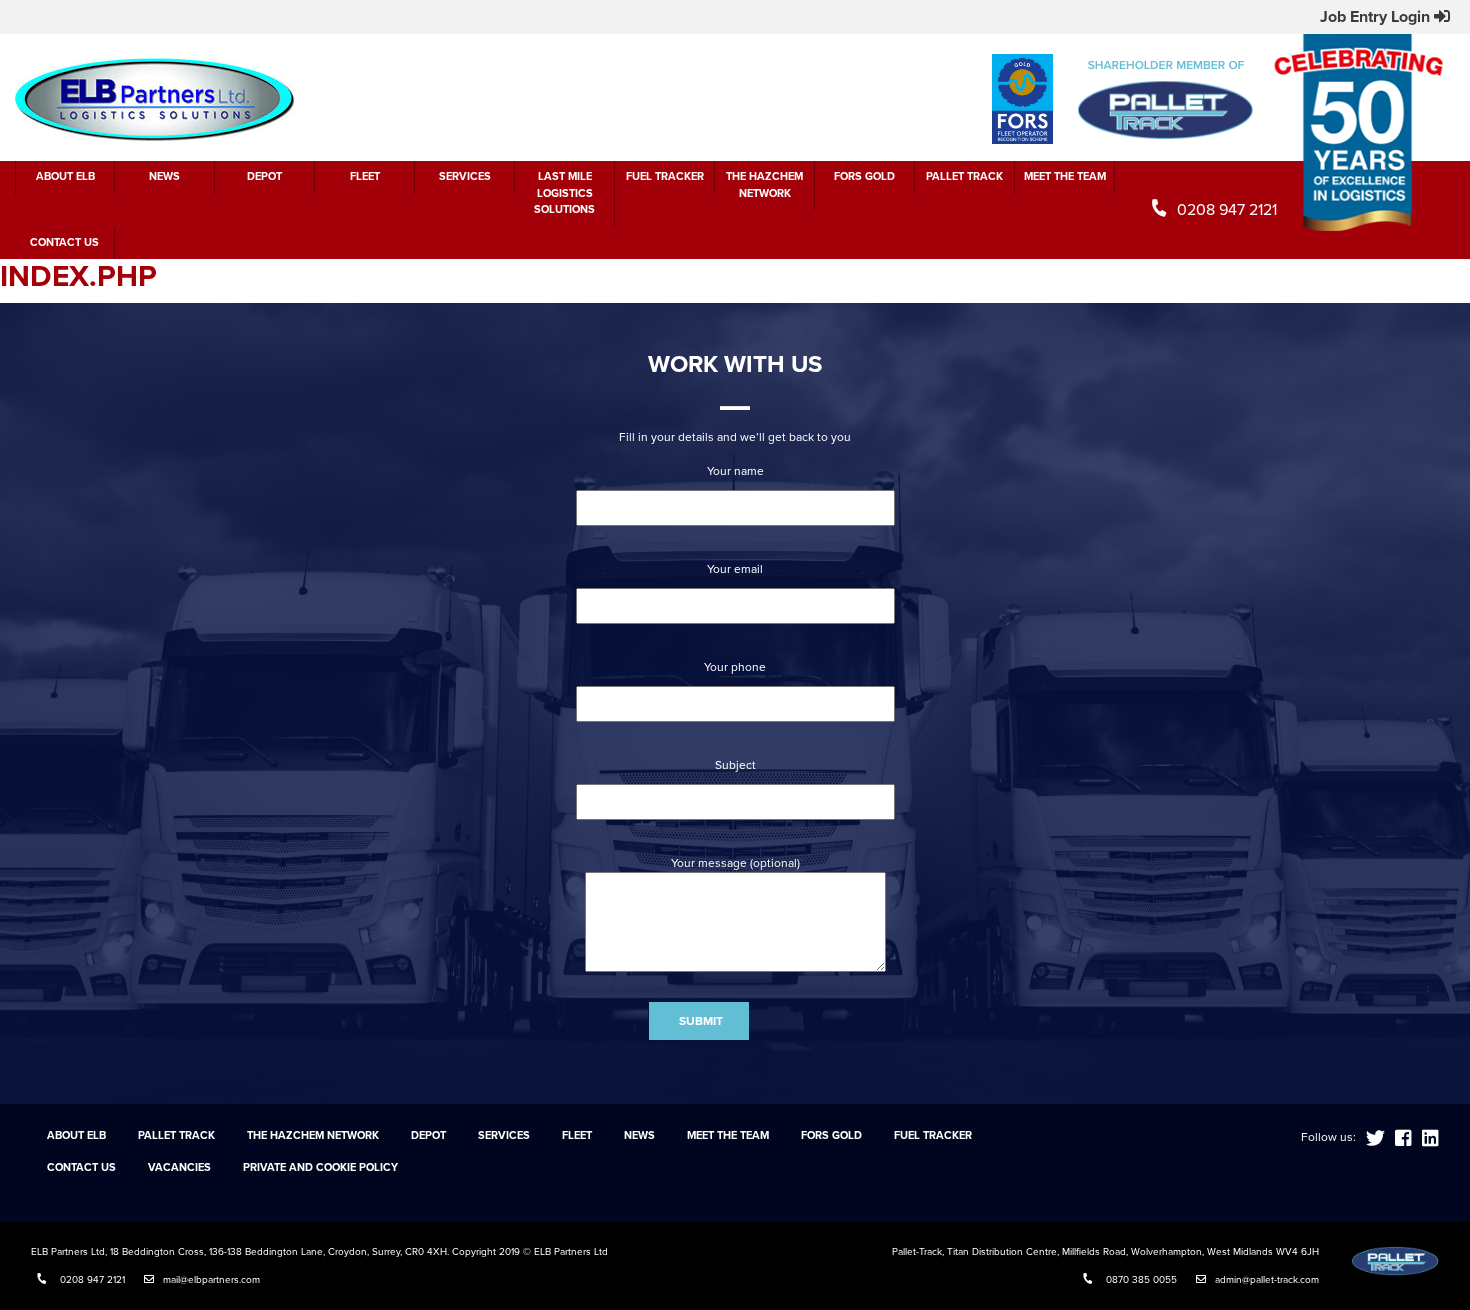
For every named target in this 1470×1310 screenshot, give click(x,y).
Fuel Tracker (665, 176)
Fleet (365, 176)
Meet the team (1065, 176)
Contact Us (64, 242)
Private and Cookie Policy (320, 1167)
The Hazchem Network (764, 185)
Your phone (735, 667)
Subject (735, 765)
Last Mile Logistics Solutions (564, 193)
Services (465, 176)
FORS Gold (864, 176)
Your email (735, 569)
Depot (264, 176)
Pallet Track (964, 176)
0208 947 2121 (1227, 210)
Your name (735, 471)
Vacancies (179, 1167)
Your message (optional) (735, 863)
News (164, 176)
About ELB (65, 176)
